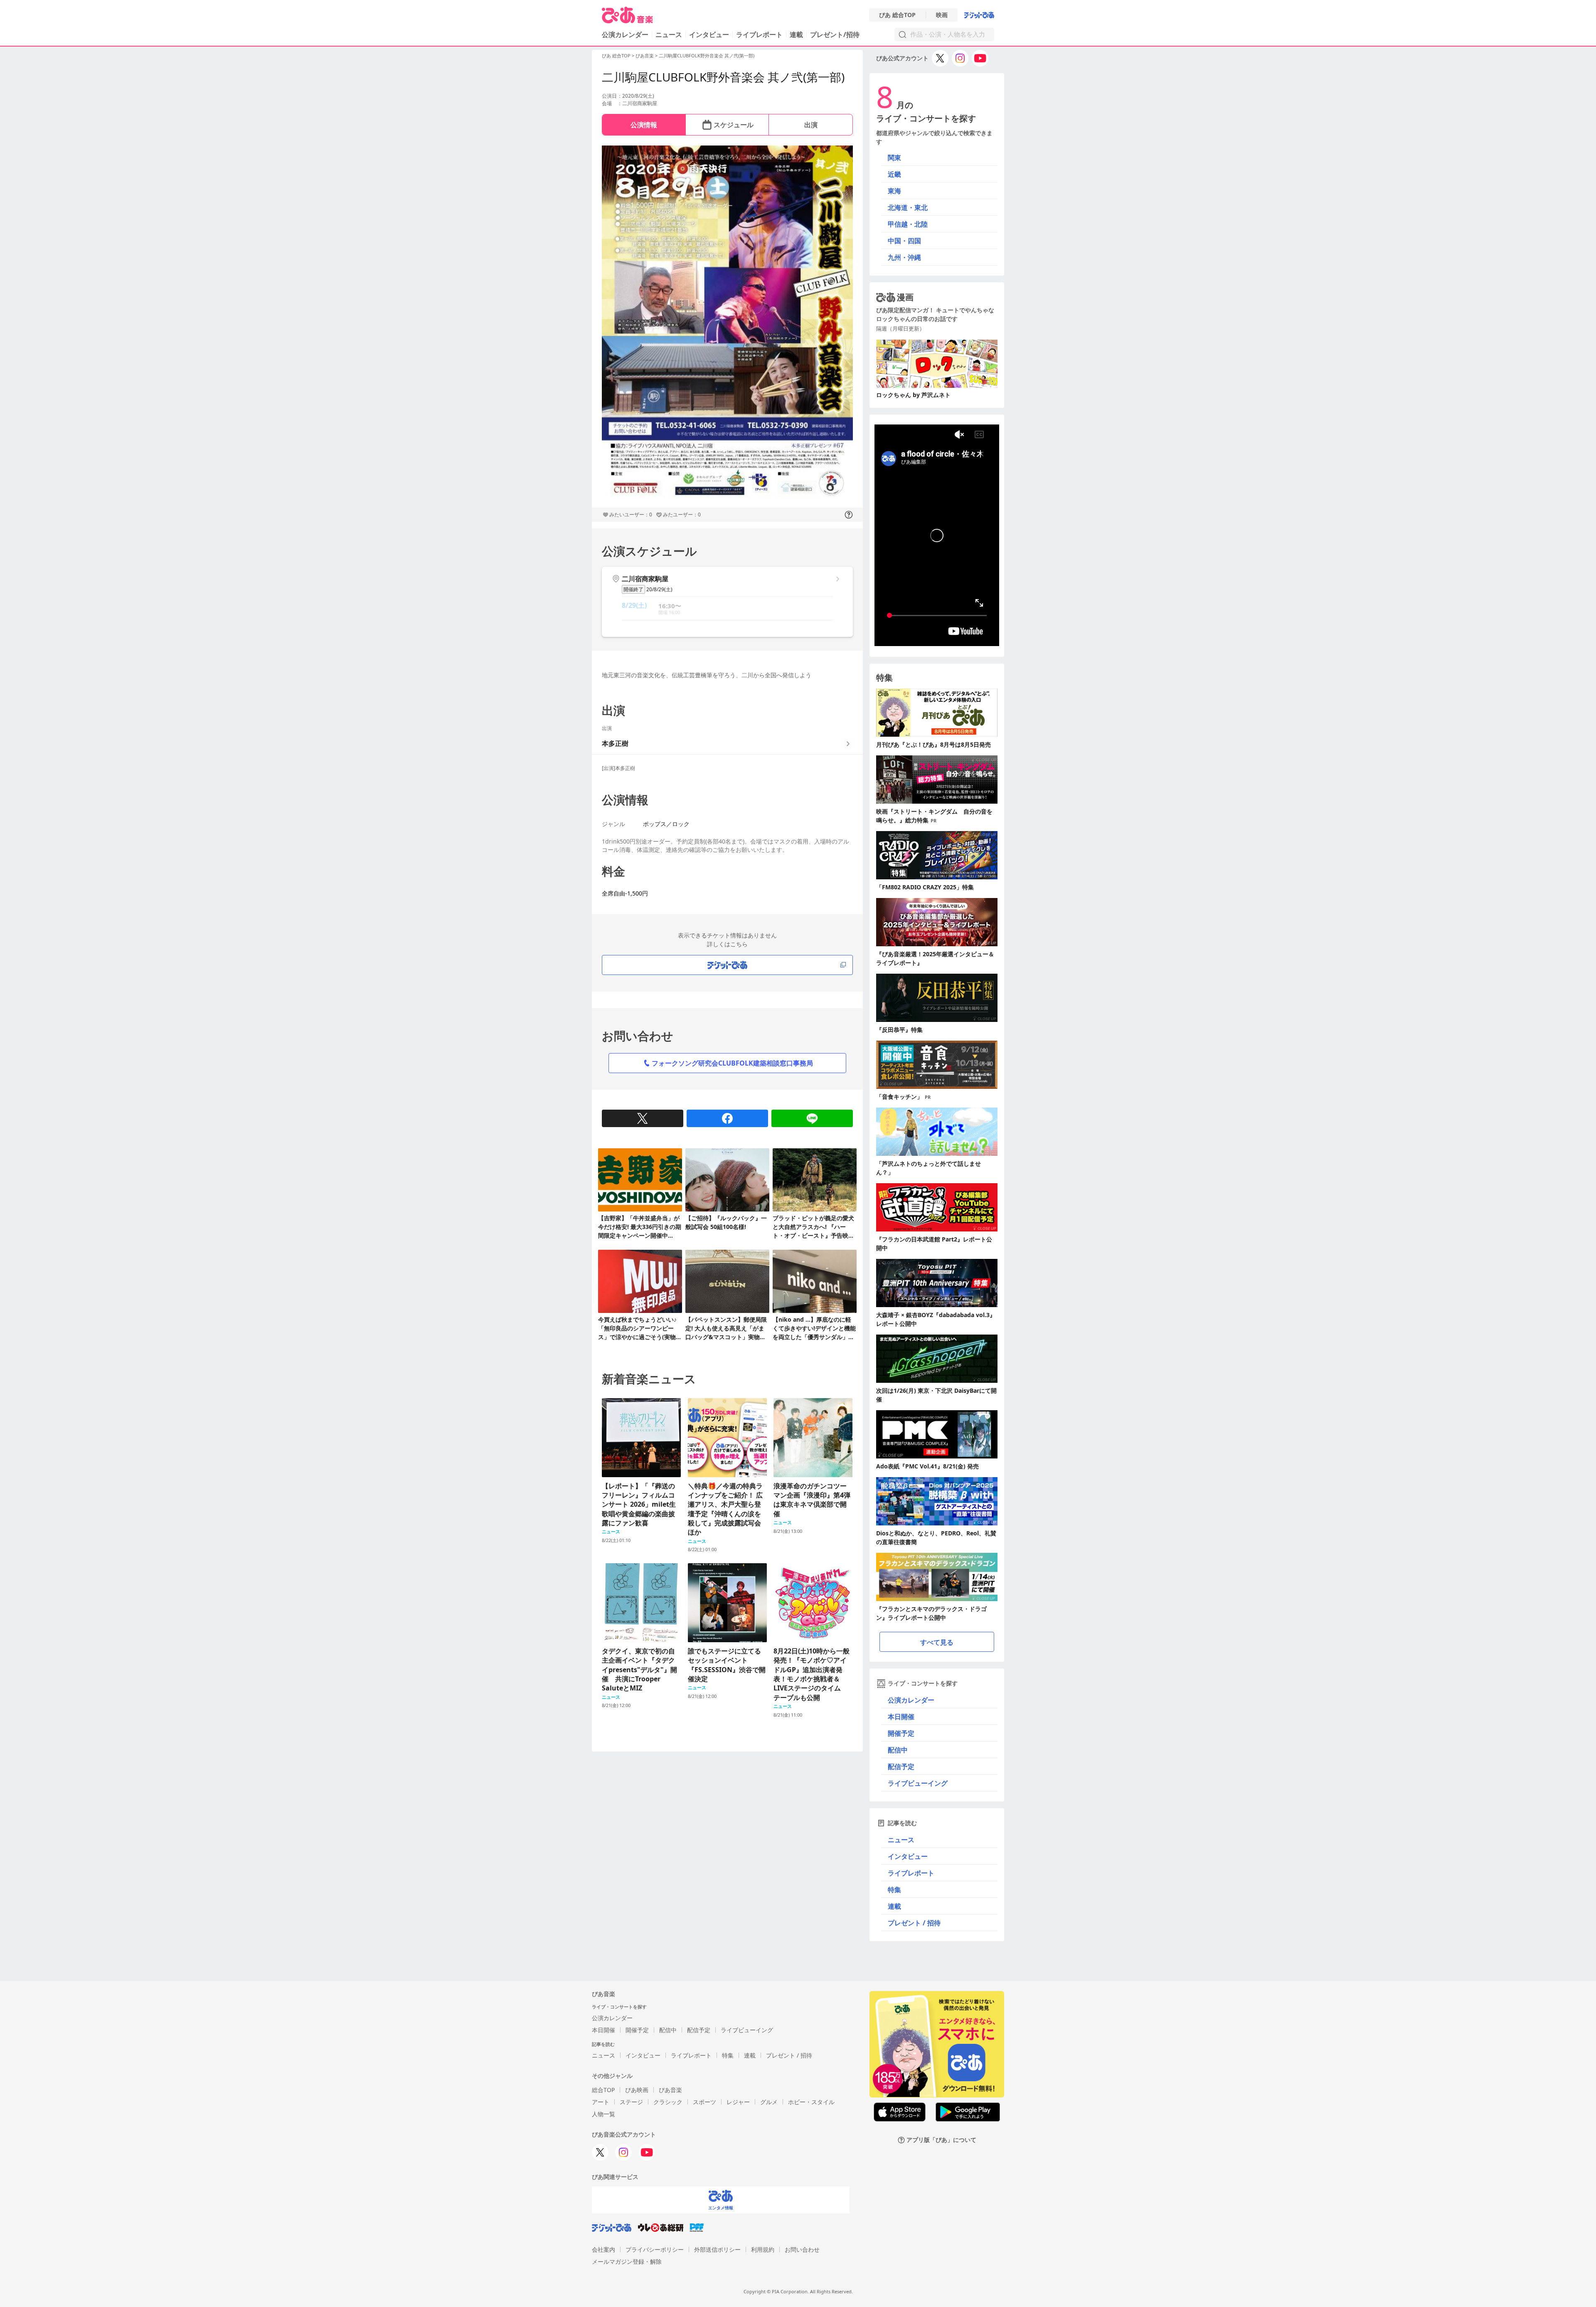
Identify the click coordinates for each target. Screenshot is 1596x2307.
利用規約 (763, 2249)
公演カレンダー (911, 1700)
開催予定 (901, 1733)
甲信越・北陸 (908, 224)
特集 (894, 1890)
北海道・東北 (908, 207)
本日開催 (901, 1717)
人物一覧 (603, 2114)
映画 (942, 15)
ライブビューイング (918, 1783)
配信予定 (901, 1767)
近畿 (894, 174)
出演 (811, 125)
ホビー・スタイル (811, 2102)
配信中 (898, 1750)
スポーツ (704, 2102)
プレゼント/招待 (835, 35)
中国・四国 (904, 241)
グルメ (769, 2102)
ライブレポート (759, 35)
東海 (894, 191)
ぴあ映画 (637, 2090)
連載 (796, 35)
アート (601, 2102)
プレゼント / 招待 (914, 1923)
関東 (894, 158)
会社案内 (603, 2249)
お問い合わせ (802, 2249)
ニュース (669, 35)
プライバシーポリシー (655, 2249)
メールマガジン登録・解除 (627, 2261)
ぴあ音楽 (645, 56)
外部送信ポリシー (717, 2249)
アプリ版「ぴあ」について (941, 2140)
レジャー (738, 2102)
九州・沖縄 (904, 257)
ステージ (631, 2102)
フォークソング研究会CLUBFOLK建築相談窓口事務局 (732, 1063)
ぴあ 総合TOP (897, 15)
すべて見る (937, 1642)
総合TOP (603, 2090)
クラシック (668, 2102)
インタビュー (709, 35)
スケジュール (734, 125)
